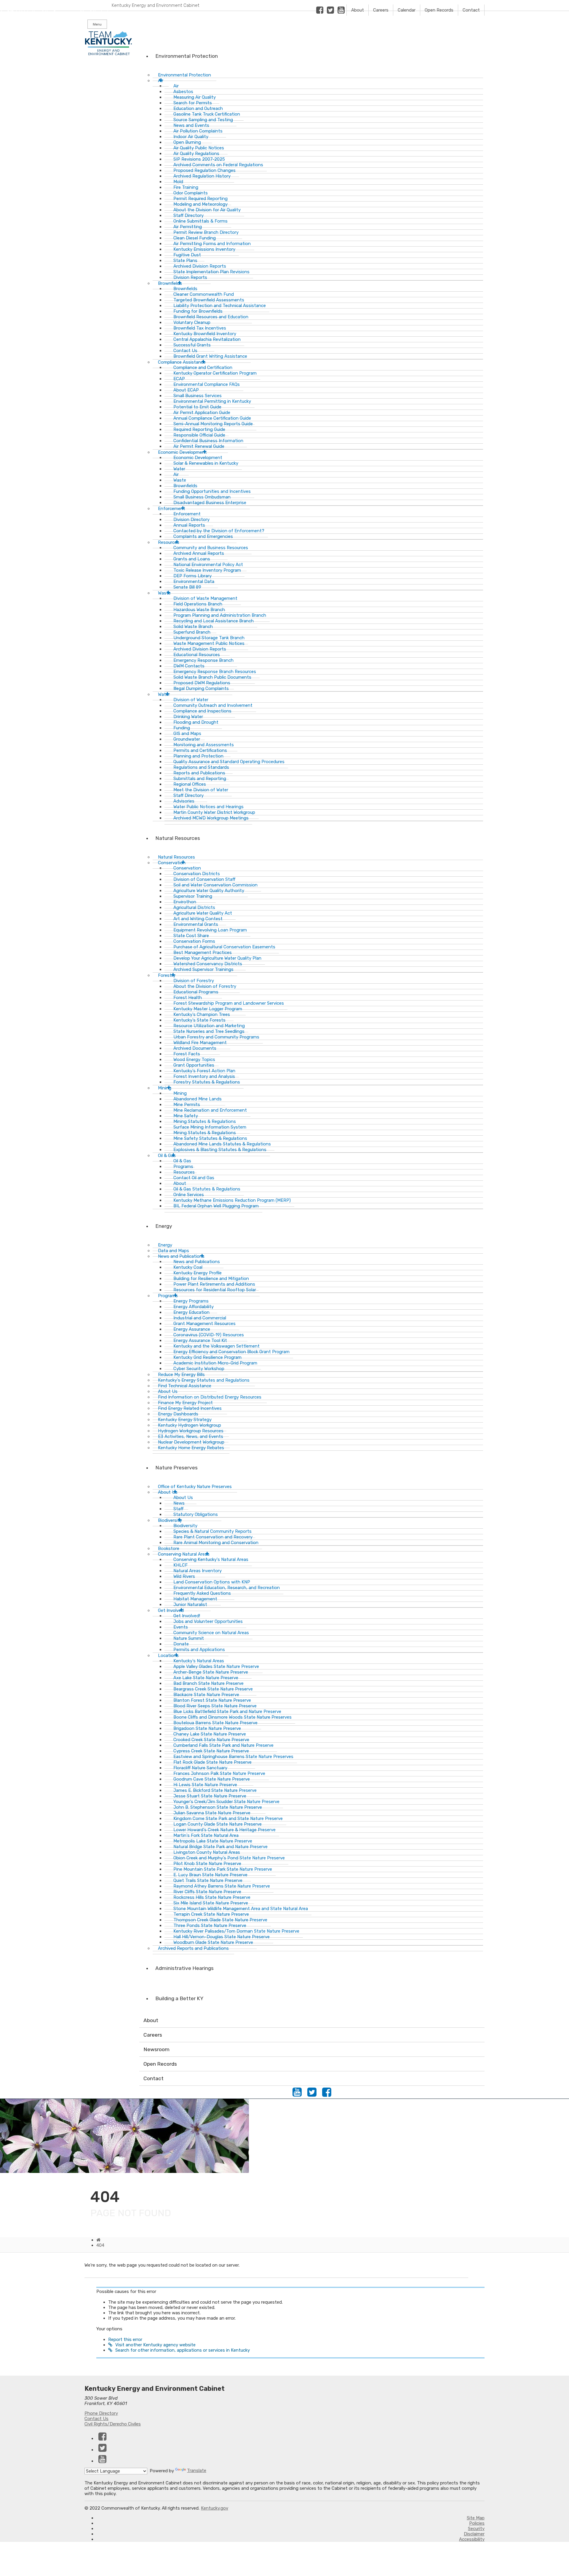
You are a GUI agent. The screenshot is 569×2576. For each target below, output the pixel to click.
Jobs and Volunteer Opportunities (208, 1621)
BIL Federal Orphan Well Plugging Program (216, 1206)
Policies (477, 2523)
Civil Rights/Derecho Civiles (113, 2424)
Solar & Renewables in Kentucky (206, 463)
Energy (164, 1226)
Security (476, 2529)
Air (161, 81)
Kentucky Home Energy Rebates (191, 1448)
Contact (471, 10)
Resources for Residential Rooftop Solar (215, 1290)
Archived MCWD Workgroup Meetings (211, 818)
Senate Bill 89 (187, 587)
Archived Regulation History (202, 176)
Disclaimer (474, 2534)
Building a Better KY (179, 1998)
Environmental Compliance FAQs (207, 384)
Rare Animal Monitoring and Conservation (216, 1543)
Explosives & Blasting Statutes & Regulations (220, 1150)
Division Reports (190, 277)
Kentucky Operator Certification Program (215, 373)
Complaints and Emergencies (203, 536)
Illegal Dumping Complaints (201, 688)
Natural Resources (178, 838)
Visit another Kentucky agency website (155, 2345)
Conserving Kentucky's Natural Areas (211, 1559)
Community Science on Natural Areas (211, 1633)
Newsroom (156, 2049)
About (358, 10)
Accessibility (472, 2539)
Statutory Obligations (196, 1514)
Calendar (407, 10)
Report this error (125, 2340)
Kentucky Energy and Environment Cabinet (156, 5)
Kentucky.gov (215, 2508)
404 (100, 2245)
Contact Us (96, 2419)
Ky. (6, 3)
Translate (197, 2470)
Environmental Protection (187, 56)
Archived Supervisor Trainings (203, 969)
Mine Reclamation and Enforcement (210, 1110)
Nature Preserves (176, 1468)
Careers (381, 10)
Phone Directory (101, 2413)
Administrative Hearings (184, 1968)
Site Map (476, 2518)
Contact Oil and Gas (194, 1178)
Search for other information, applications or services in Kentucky (183, 2350)
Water (164, 694)
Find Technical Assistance (185, 1386)
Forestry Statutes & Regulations (207, 1082)
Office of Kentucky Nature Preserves (195, 1487)
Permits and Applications (199, 1650)
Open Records (439, 10)
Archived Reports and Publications (193, 1948)
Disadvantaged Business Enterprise (210, 503)
